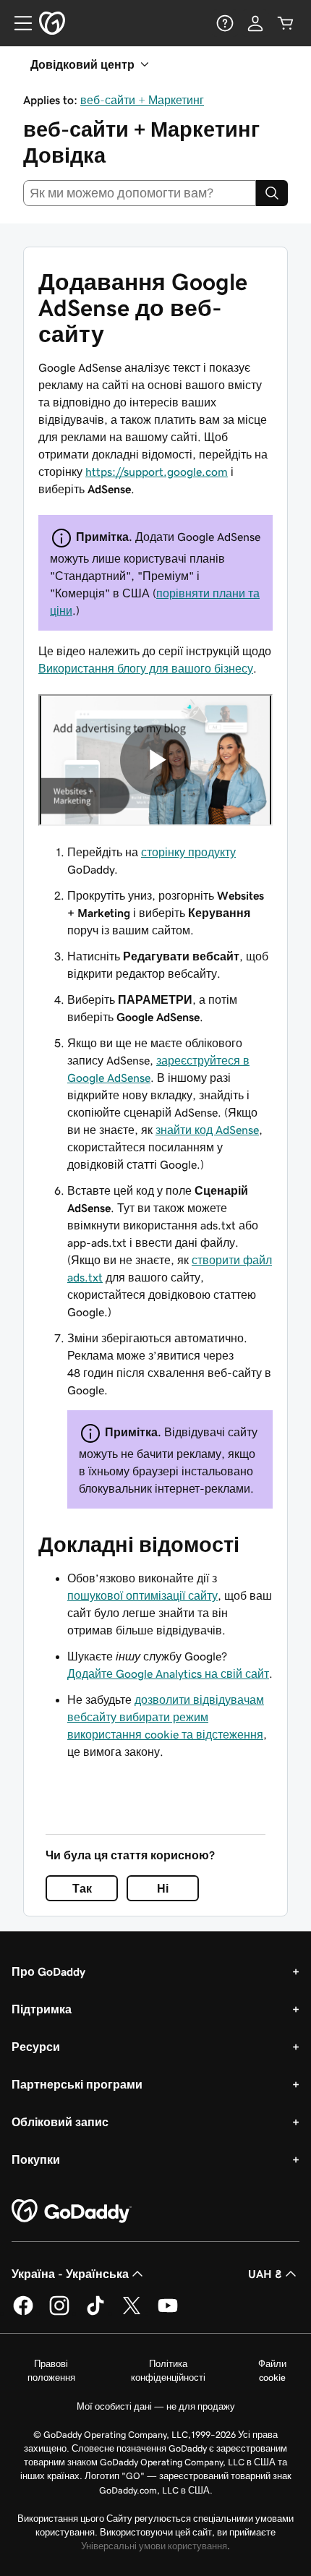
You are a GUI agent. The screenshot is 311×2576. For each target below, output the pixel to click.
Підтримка (42, 2009)
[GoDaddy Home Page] (72, 2212)
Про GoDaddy (48, 1971)
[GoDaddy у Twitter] (132, 2313)
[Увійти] (255, 23)
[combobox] (140, 193)
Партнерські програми (77, 2084)
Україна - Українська (70, 2274)
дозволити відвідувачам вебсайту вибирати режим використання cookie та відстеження (166, 1717)
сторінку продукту (188, 852)
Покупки (36, 2159)
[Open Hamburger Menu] (17, 23)
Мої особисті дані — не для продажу (156, 2406)
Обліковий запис (60, 2122)
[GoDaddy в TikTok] (95, 2313)
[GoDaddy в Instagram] (59, 2313)
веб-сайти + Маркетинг (142, 100)
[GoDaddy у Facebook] (23, 2313)
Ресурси (36, 2047)
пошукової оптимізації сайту (142, 1595)
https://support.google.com (157, 472)
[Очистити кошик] (286, 23)
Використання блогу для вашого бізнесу (146, 668)
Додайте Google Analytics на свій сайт (168, 1673)
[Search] (272, 193)
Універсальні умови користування (154, 2546)
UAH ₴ (265, 2274)
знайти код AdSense (207, 1130)
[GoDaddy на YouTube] (168, 2313)
